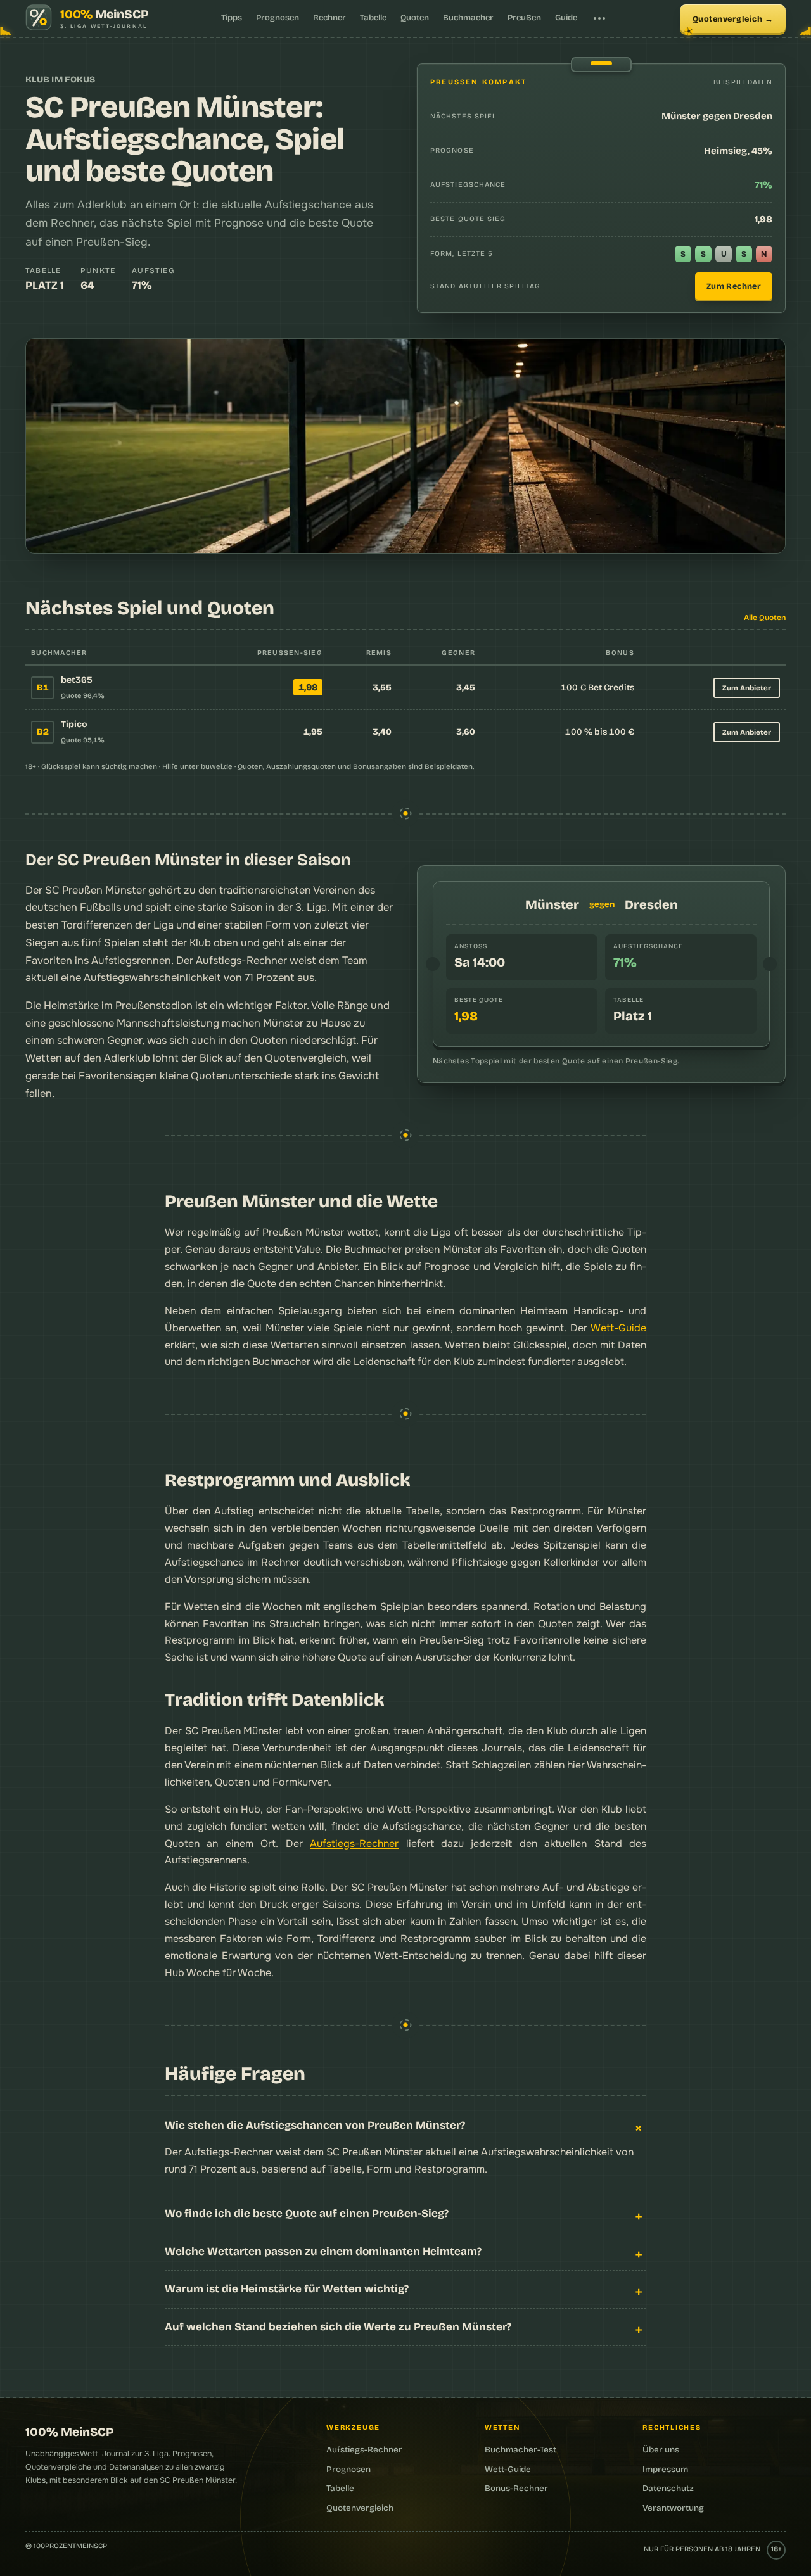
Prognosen (278, 18)
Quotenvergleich (728, 19)
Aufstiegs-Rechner (354, 1843)
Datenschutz (668, 2488)
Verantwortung (673, 2508)
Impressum (665, 2469)
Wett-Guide (618, 1328)
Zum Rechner (734, 286)
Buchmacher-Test (520, 2450)
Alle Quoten (765, 618)
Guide (566, 18)
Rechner (329, 18)
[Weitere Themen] (599, 18)
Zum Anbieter (747, 688)
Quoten (415, 18)
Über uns (661, 2450)
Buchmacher (468, 18)
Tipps (232, 18)
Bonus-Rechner (516, 2488)
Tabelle (373, 18)
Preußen (524, 18)
